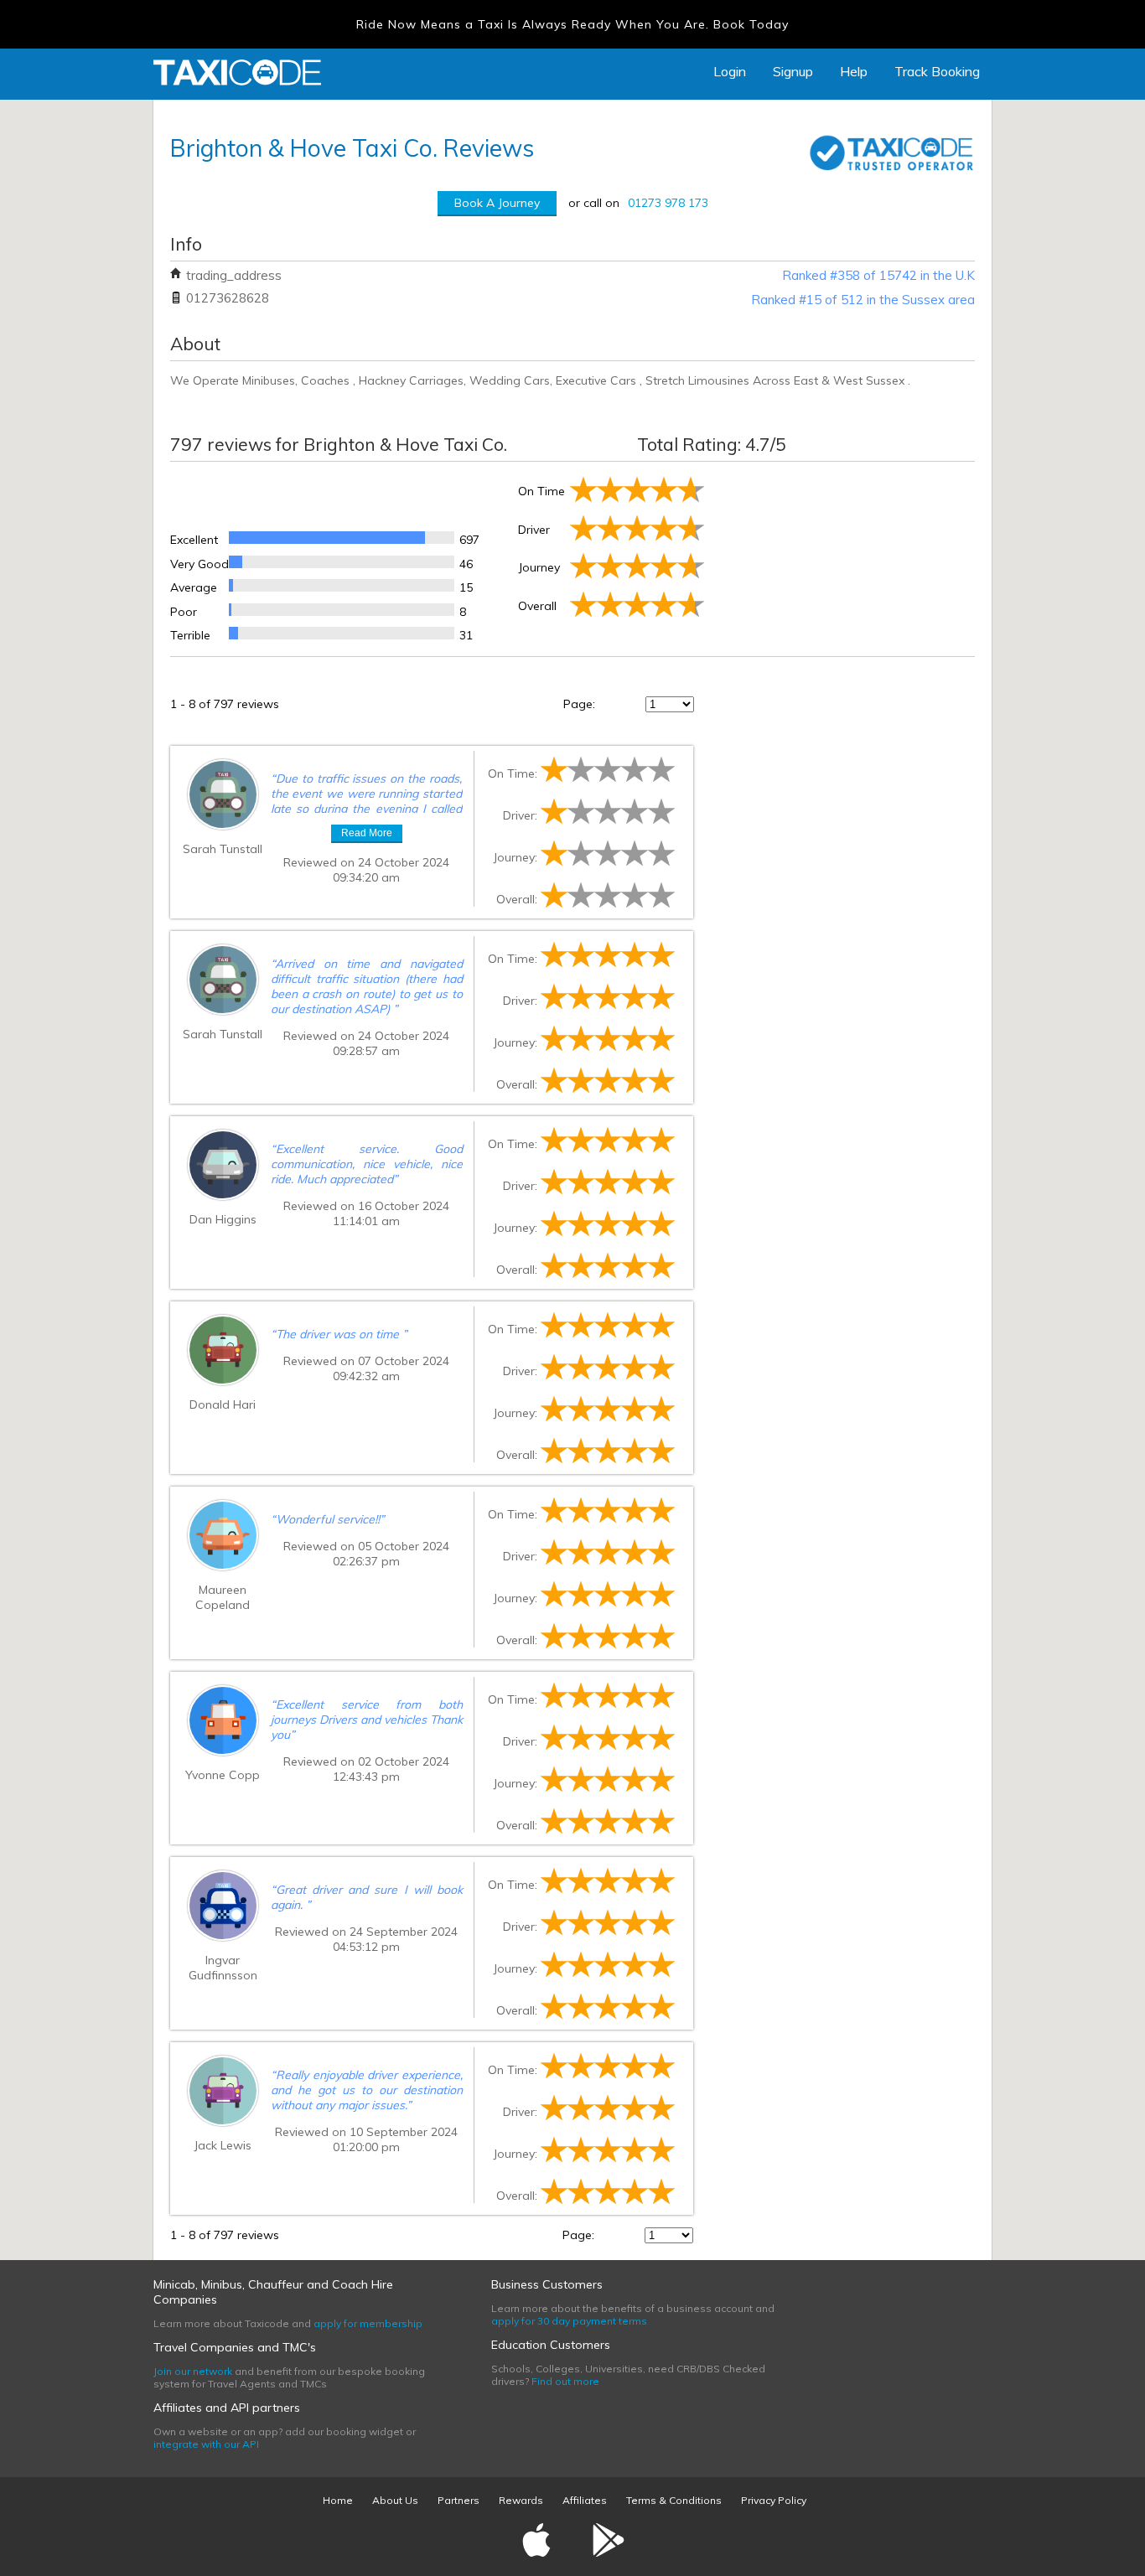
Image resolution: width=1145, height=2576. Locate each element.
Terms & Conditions (674, 2500)
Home (338, 2500)
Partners (459, 2500)
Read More (367, 833)
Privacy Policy (774, 2500)
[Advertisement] (841, 556)
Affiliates (585, 2500)
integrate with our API (206, 2444)
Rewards (521, 2500)
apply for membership (368, 2323)
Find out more (565, 2381)
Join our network (193, 2371)
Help (854, 71)
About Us (395, 2500)
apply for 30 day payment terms (569, 2321)
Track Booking (937, 71)
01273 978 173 (668, 203)
